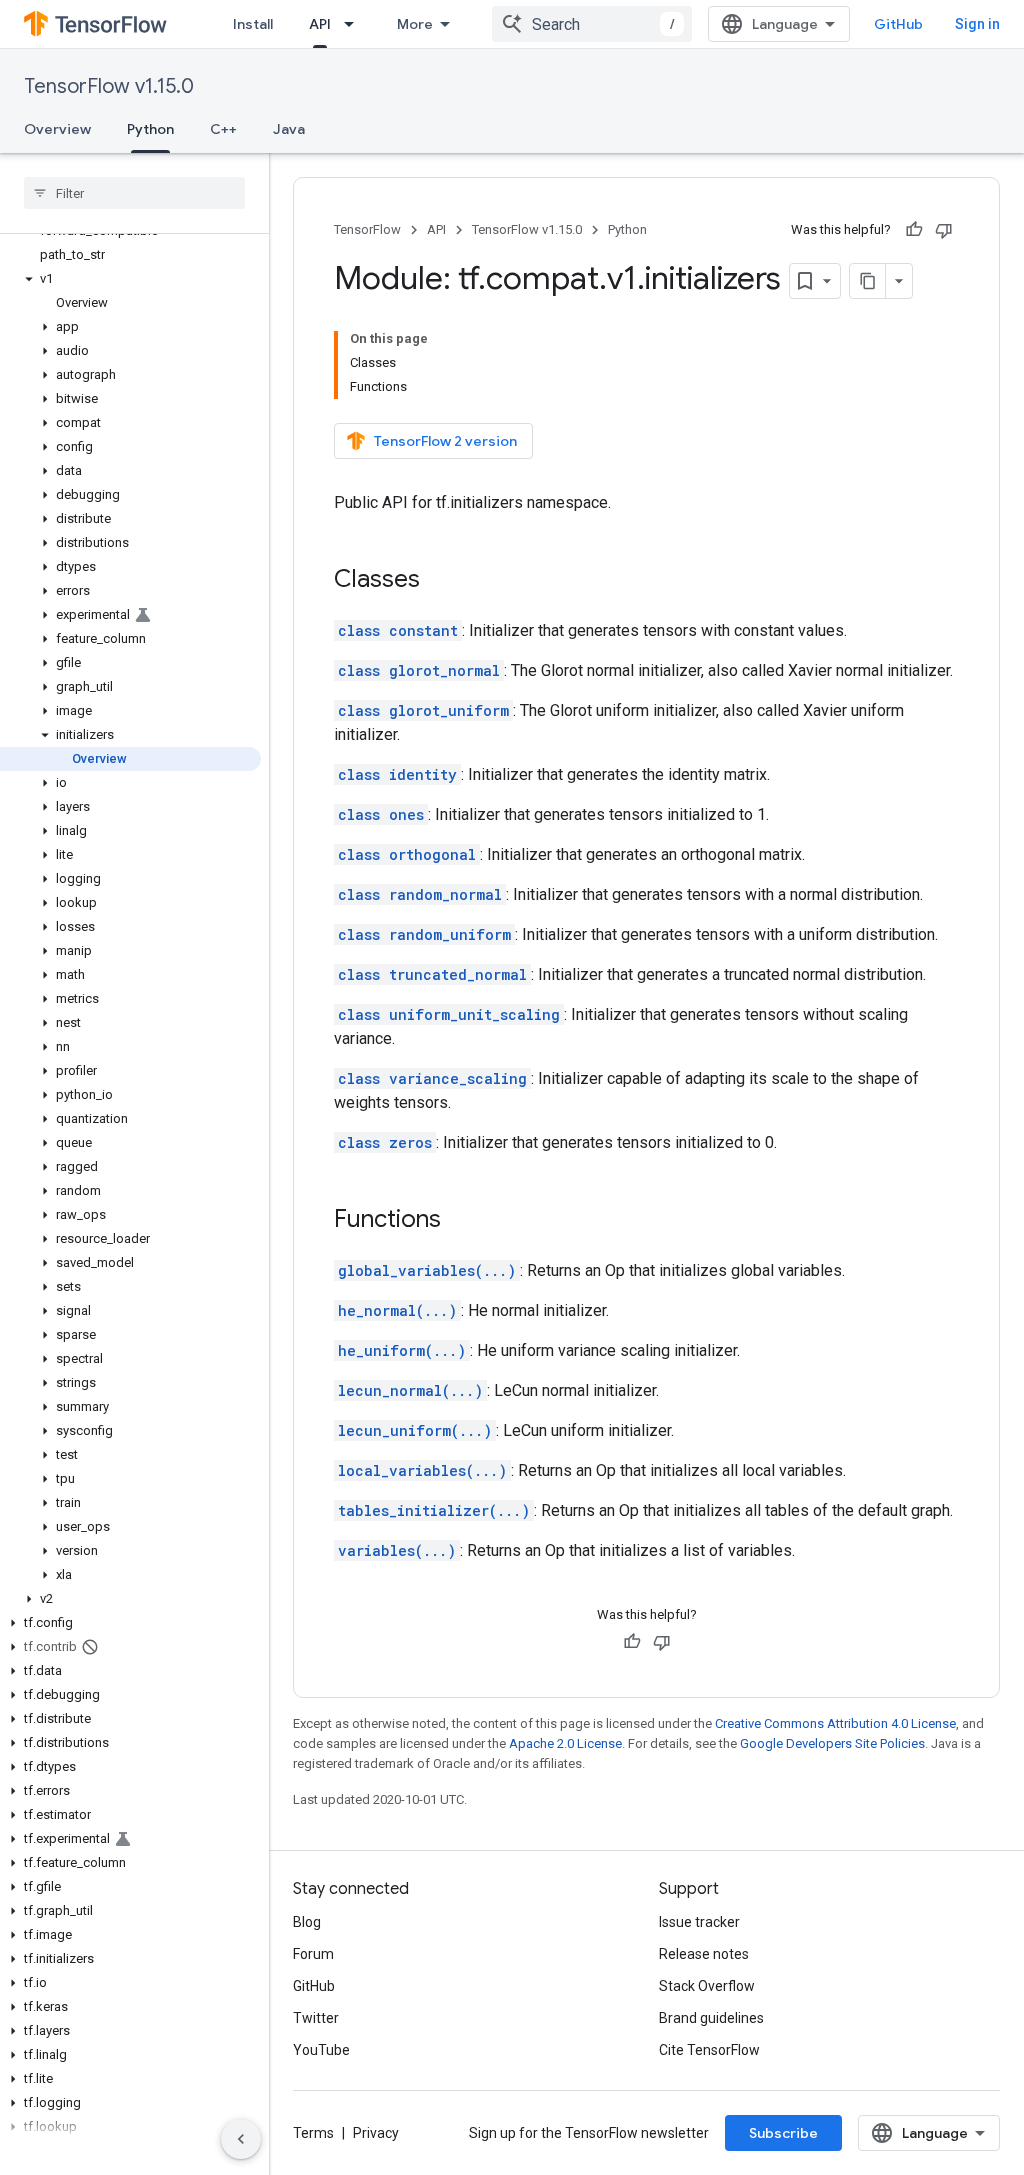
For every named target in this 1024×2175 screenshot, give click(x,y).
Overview (57, 129)
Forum (313, 1954)
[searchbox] (134, 193)
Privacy (376, 2133)
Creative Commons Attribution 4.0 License (835, 1723)
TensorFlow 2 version (445, 441)
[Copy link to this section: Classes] (440, 581)
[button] (130, 279)
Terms (313, 2133)
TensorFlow (367, 229)
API (320, 24)
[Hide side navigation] (241, 2139)
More (415, 24)
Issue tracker (699, 1922)
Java (289, 129)
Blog (307, 1922)
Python (150, 129)
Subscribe (783, 2133)
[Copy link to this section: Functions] (461, 1221)
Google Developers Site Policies (832, 1743)
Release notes (704, 1954)
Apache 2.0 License (565, 1743)
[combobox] (592, 24)
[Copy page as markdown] (868, 281)
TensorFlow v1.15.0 (109, 86)
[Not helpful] (944, 230)
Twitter (316, 2018)
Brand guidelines (711, 2018)
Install (253, 24)
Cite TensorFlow (709, 2050)
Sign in (977, 24)
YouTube (321, 2050)
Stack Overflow (707, 1986)
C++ (223, 129)
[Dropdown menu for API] (355, 24)
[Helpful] (914, 230)
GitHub (898, 24)
